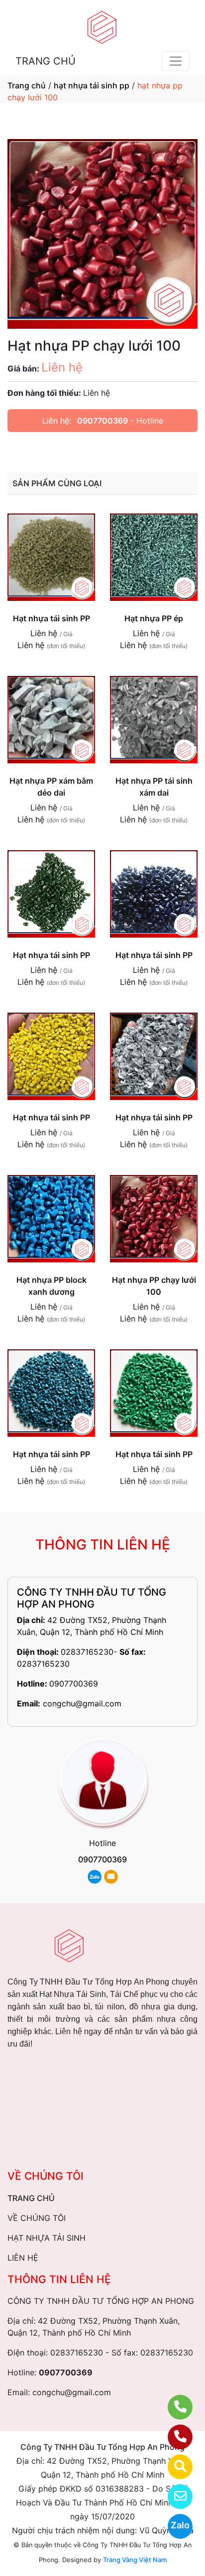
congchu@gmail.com (82, 1703)
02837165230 (87, 1652)
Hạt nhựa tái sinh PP (51, 618)
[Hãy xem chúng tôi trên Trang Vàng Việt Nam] (174, 2467)
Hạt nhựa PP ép (154, 618)
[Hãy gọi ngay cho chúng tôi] (174, 2437)
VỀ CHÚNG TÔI (37, 2218)
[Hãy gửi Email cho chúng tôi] (174, 2497)
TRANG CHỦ (46, 61)
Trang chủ (27, 85)
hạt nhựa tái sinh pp (92, 85)
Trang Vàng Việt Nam (135, 2560)
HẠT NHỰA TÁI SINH (47, 2238)
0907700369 (102, 421)
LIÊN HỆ (23, 2258)
